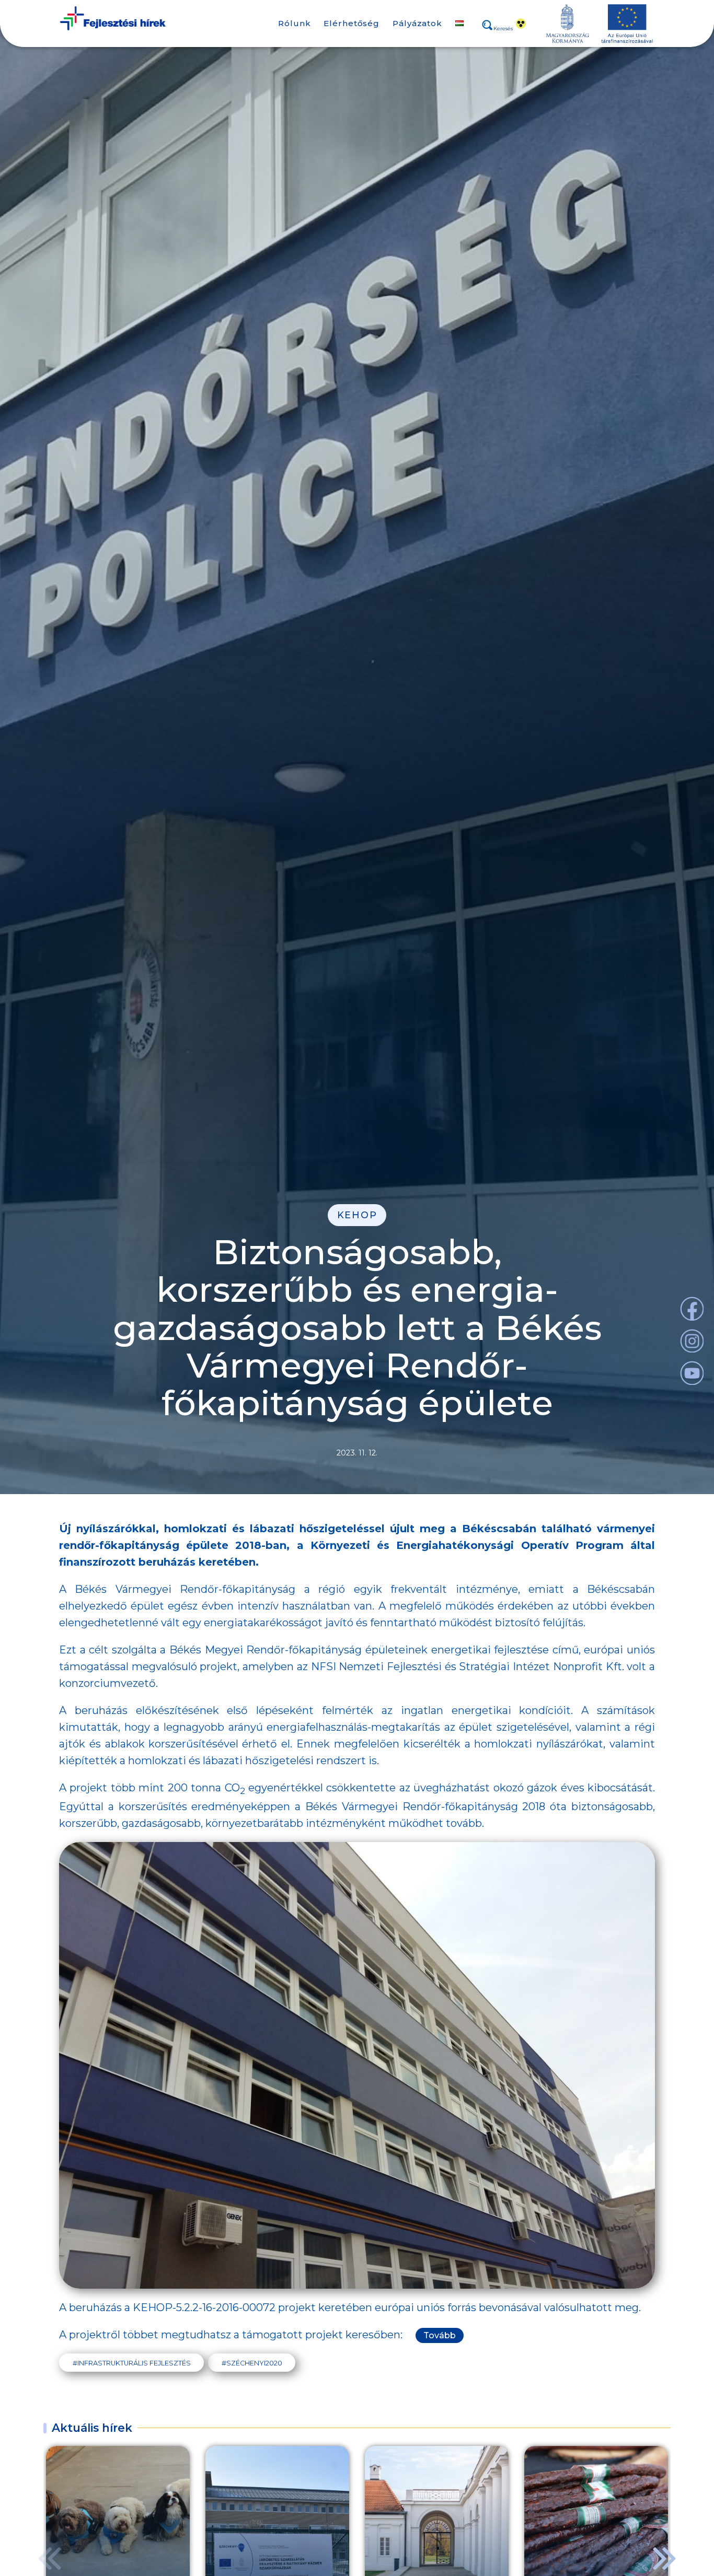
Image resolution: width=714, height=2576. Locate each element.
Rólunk (294, 23)
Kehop (357, 1215)
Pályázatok (417, 23)
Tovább (440, 2335)
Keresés (503, 29)
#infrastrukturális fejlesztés (132, 2363)
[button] (664, 2558)
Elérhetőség (352, 23)
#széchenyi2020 (252, 2363)
